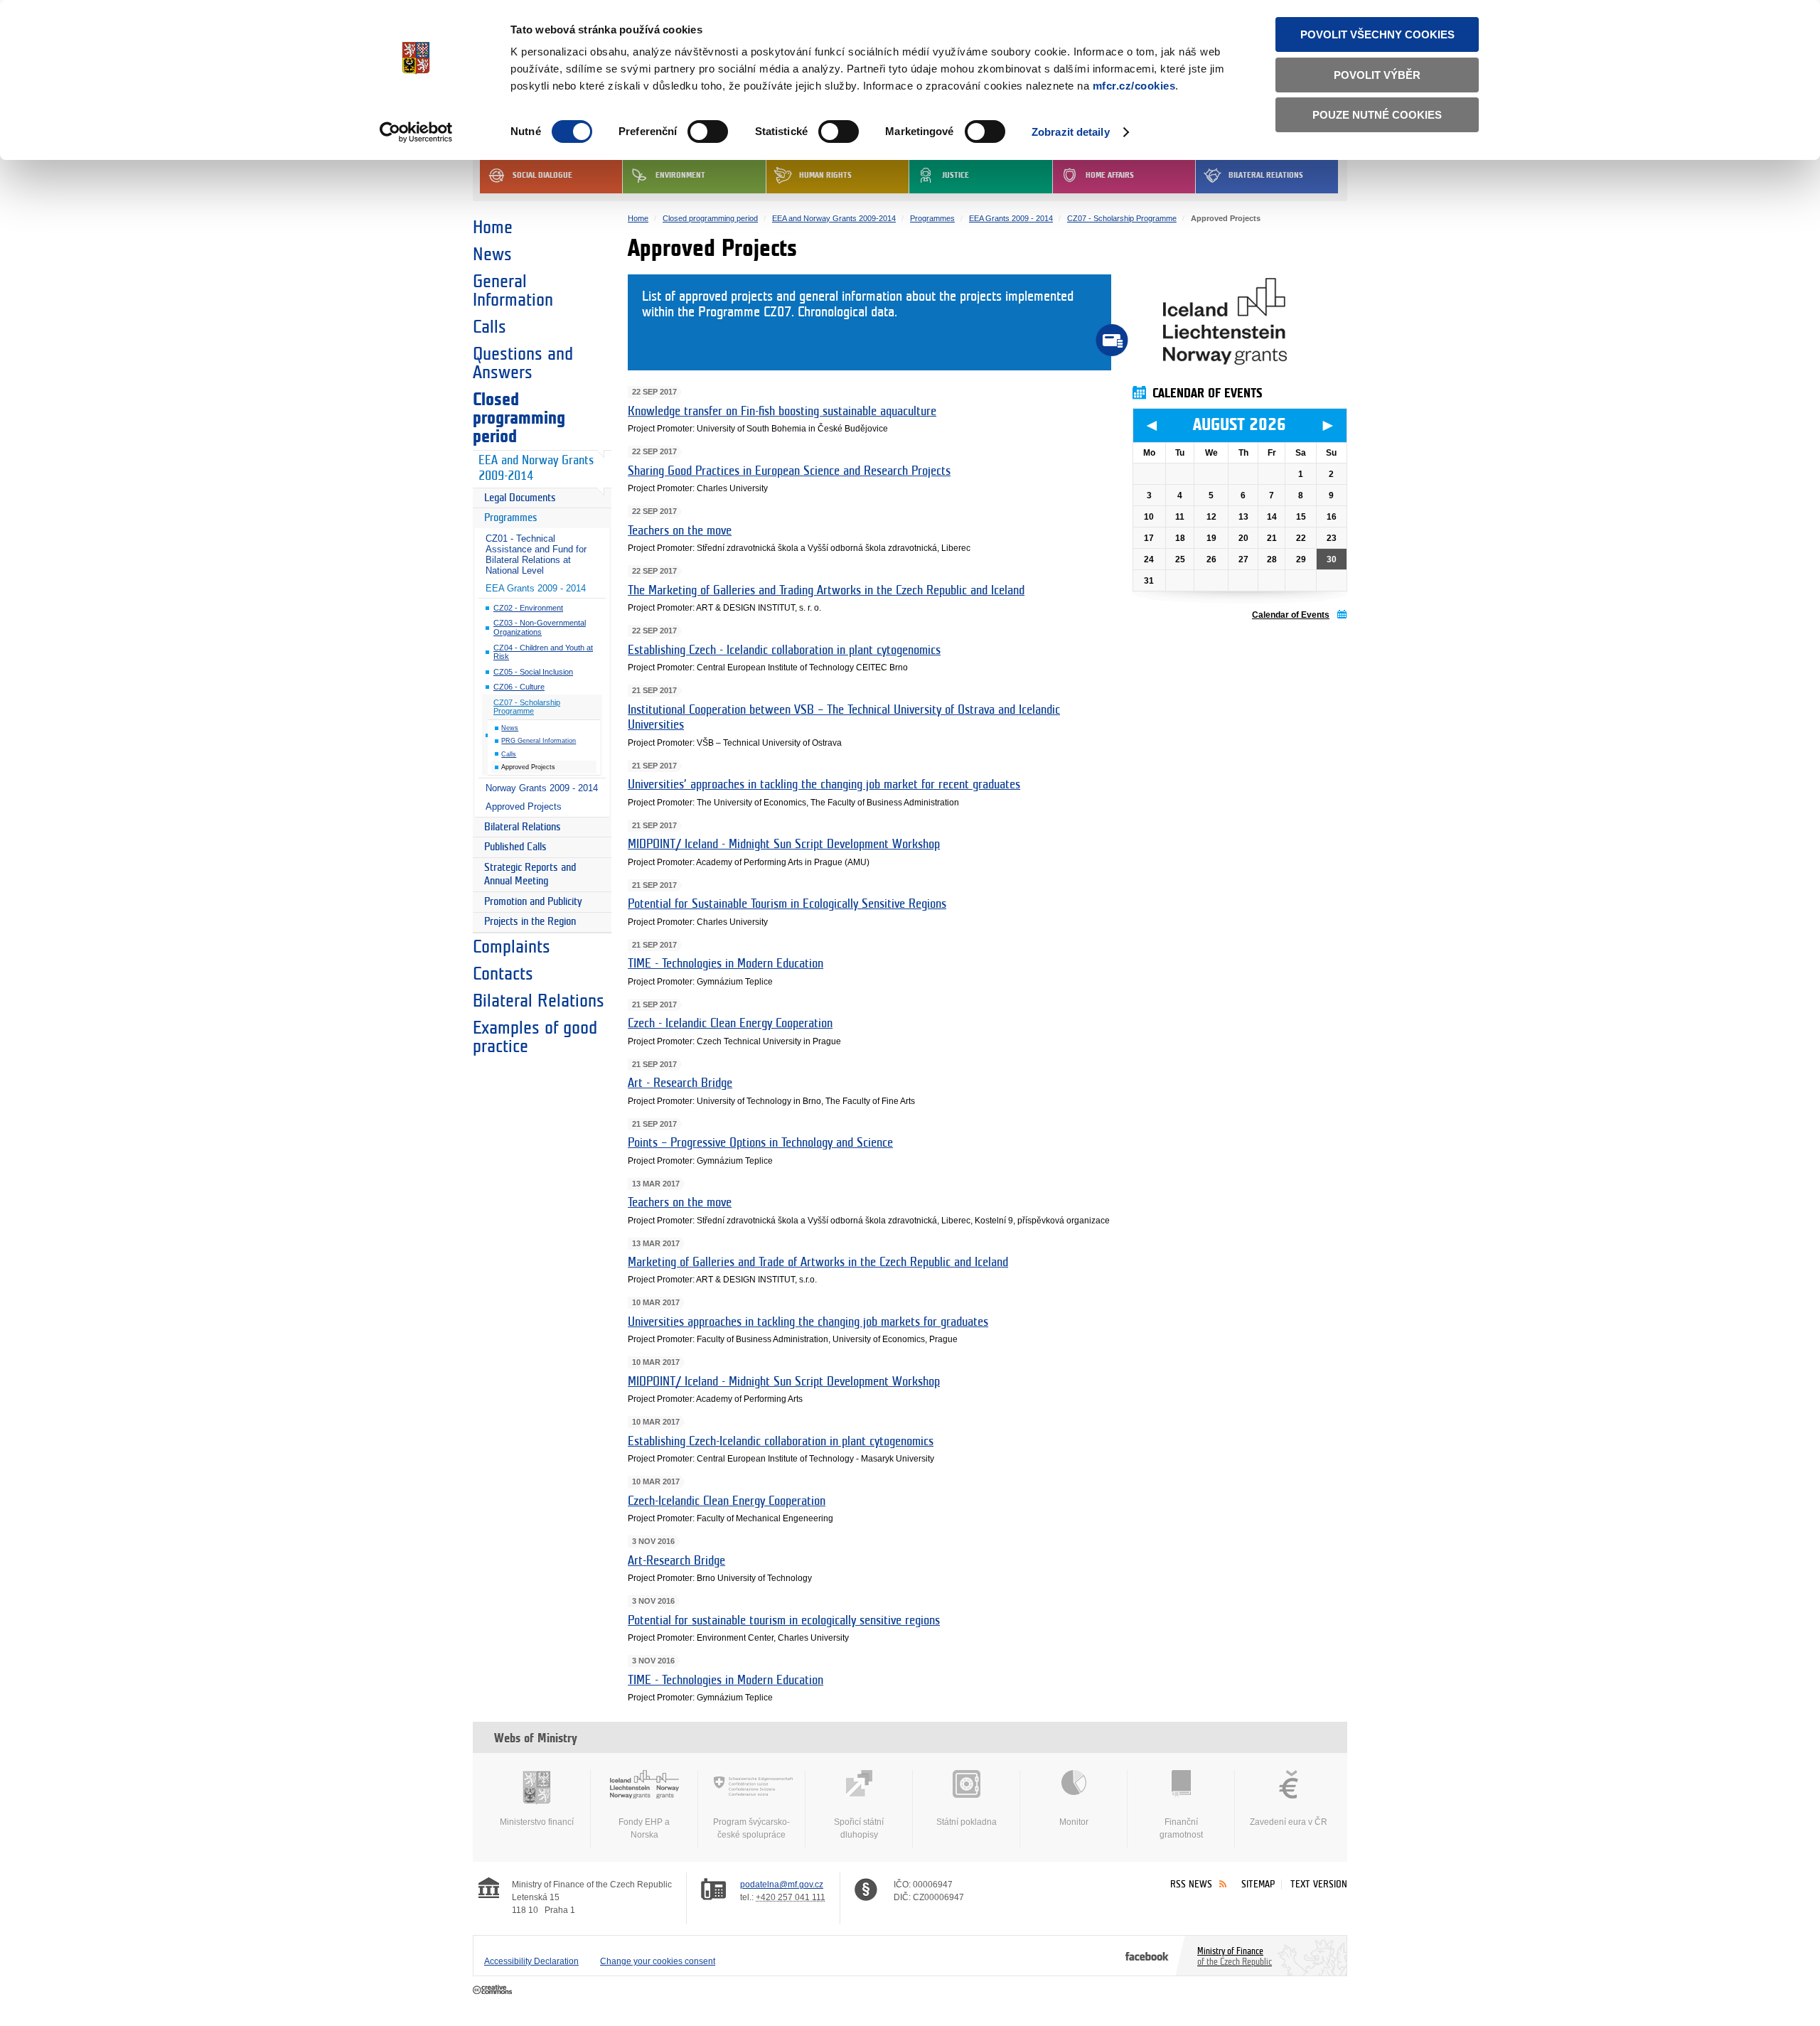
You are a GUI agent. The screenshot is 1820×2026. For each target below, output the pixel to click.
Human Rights (825, 175)
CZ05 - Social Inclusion (533, 672)
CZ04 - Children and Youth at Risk (543, 652)
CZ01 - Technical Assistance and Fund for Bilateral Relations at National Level (536, 554)
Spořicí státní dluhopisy (859, 1828)
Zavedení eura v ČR (1289, 1822)
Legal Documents (520, 498)
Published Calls (515, 847)
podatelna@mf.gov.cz (782, 1885)
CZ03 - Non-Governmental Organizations (540, 627)
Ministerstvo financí (537, 1822)
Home (493, 227)
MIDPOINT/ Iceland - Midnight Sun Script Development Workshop (784, 845)
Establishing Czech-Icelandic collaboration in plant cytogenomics (781, 1442)
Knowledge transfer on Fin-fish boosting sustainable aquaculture (782, 412)
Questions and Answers (523, 363)
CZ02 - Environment (528, 608)
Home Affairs (1110, 175)
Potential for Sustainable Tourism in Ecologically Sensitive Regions (787, 904)
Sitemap (1258, 1884)
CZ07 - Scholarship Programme (527, 707)
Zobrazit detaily (1071, 132)
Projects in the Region (530, 922)
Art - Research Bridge (680, 1083)
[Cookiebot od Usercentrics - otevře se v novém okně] (416, 132)
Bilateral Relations (1266, 175)
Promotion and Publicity (533, 902)
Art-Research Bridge (676, 1561)
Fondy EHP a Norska (644, 1828)
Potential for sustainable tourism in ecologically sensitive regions (784, 1621)
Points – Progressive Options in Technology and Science (760, 1143)
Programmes (511, 518)
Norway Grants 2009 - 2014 (542, 788)
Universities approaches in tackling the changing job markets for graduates (808, 1322)
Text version (1319, 1884)
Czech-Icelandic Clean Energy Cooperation (727, 1501)
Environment (680, 175)
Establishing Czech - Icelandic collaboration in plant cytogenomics (784, 650)
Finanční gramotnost (1181, 1828)
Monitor (1074, 1822)
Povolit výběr (1377, 75)
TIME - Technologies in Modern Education (726, 964)
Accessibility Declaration (531, 1961)
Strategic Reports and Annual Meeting (530, 875)
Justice (955, 175)
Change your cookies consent (658, 1961)
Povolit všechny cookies (1377, 34)
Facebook (1147, 1956)
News (492, 254)
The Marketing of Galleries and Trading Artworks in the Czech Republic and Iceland (826, 591)
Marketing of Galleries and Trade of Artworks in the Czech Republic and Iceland (818, 1263)
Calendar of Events (1291, 615)
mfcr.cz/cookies (1134, 86)
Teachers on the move (680, 531)
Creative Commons (494, 1990)
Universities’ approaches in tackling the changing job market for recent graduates (824, 785)
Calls (489, 327)
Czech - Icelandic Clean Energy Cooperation (730, 1024)
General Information (513, 291)
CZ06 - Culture (519, 687)
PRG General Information (539, 741)
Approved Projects (524, 806)
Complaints (512, 947)
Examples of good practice (535, 1037)
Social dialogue (542, 175)
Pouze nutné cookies (1377, 115)
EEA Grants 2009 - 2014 (536, 588)
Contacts (503, 974)
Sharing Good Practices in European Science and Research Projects (789, 471)
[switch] (708, 132)
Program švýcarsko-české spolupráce (751, 1828)
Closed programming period (519, 418)
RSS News (1191, 1884)
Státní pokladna (967, 1822)
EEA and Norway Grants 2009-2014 (536, 468)
